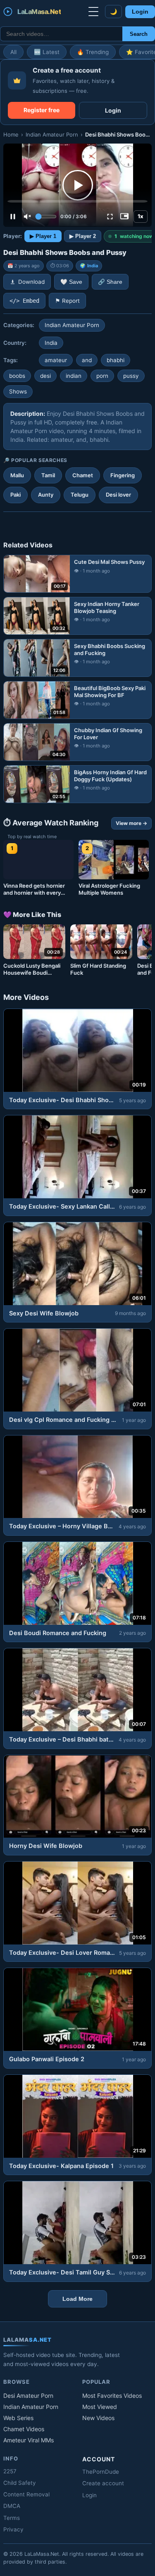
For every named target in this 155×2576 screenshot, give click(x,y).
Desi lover (118, 495)
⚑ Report (67, 301)
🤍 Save (71, 282)
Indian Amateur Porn (52, 134)
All (13, 52)
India (93, 266)
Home (11, 134)
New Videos (98, 2418)
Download (31, 282)
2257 (10, 2471)
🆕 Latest (47, 52)
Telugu (80, 495)
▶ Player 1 (43, 236)
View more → (131, 823)
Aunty (46, 495)
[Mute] (27, 217)
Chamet (83, 475)
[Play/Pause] (13, 217)
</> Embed (24, 301)
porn (102, 376)
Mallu (17, 475)
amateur (56, 360)
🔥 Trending (93, 52)
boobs (17, 376)
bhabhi (116, 360)
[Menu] (93, 12)
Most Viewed (100, 2407)
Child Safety (20, 2483)
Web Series (18, 2418)
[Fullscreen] (110, 217)
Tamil (48, 475)
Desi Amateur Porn (28, 2396)
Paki (15, 495)
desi (45, 376)
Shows (18, 391)
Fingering (123, 475)
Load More (77, 2299)
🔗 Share (110, 282)
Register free (42, 110)
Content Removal (26, 2494)
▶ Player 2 (83, 236)
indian (74, 376)
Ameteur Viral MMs (29, 2440)
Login (140, 12)
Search (139, 34)
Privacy (13, 2529)
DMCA (12, 2506)
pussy (131, 376)
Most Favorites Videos (112, 2396)
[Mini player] (124, 217)
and (87, 360)
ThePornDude (101, 2472)
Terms (12, 2518)
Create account (103, 2483)
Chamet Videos (24, 2429)
